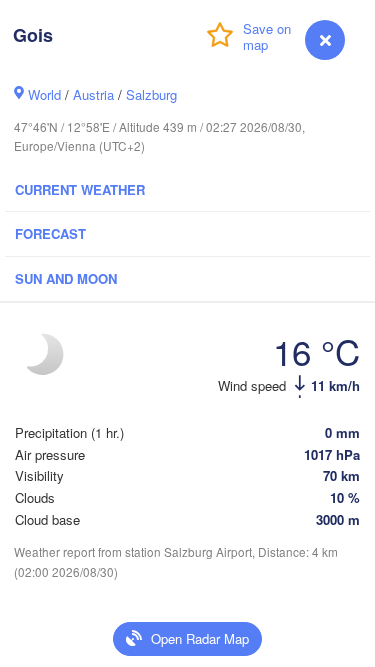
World (44, 94)
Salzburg (151, 94)
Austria (93, 94)
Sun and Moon (66, 278)
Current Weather (80, 189)
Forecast (50, 233)
